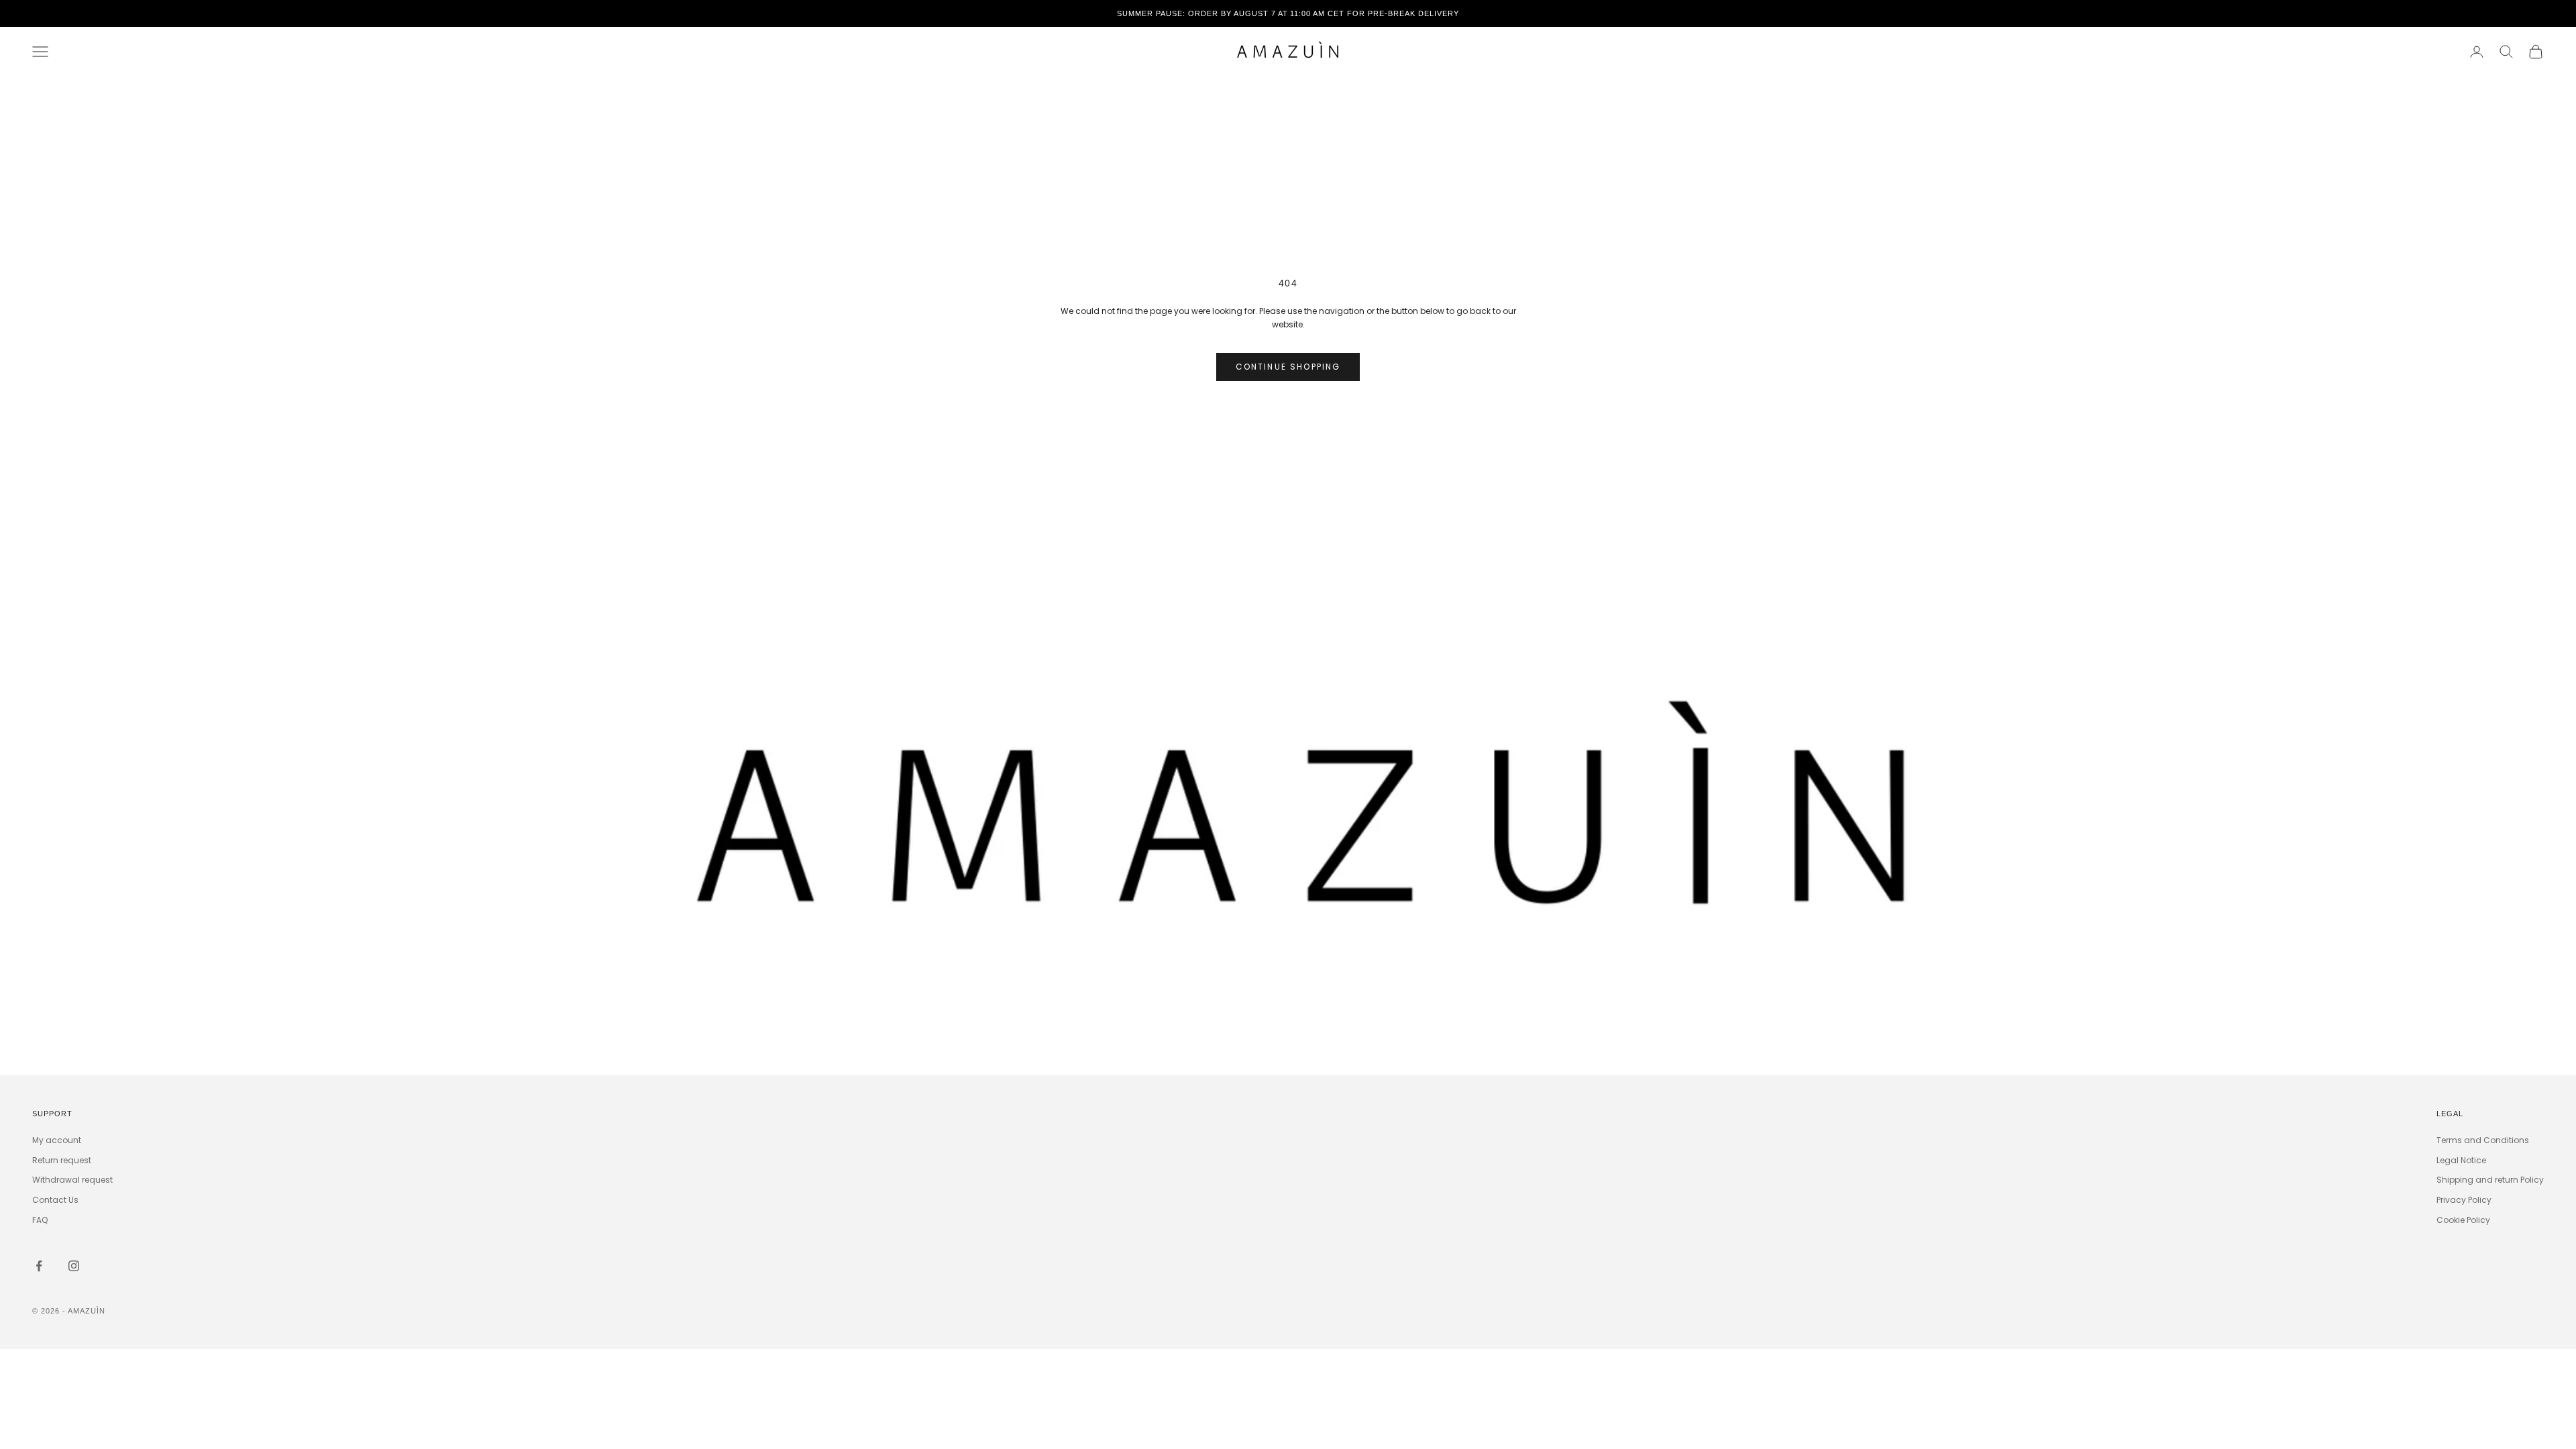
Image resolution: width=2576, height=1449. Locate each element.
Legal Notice (2461, 1160)
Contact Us (55, 1200)
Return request (62, 1160)
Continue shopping (1288, 367)
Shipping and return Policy (2490, 1180)
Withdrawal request (72, 1180)
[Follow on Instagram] (74, 1266)
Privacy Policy (2464, 1200)
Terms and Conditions (2483, 1140)
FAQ (40, 1220)
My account (57, 1140)
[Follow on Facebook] (39, 1266)
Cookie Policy (2463, 1220)
